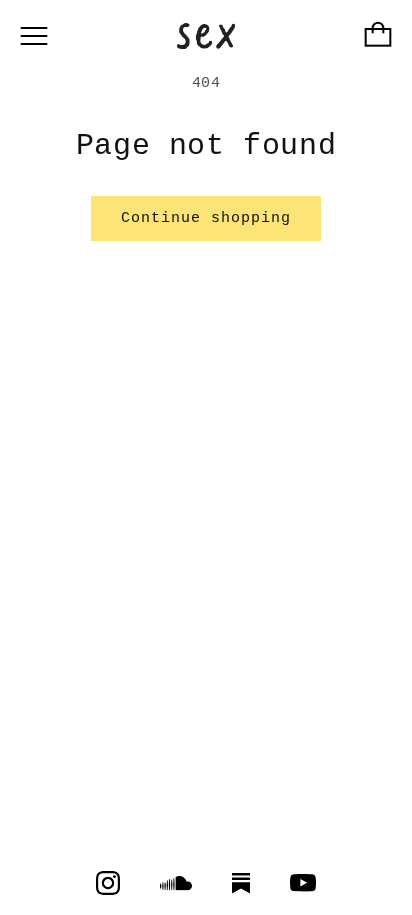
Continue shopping (206, 218)
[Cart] (378, 36)
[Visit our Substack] (241, 883)
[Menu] (34, 36)
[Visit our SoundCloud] (176, 883)
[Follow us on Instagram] (108, 883)
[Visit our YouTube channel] (303, 883)
